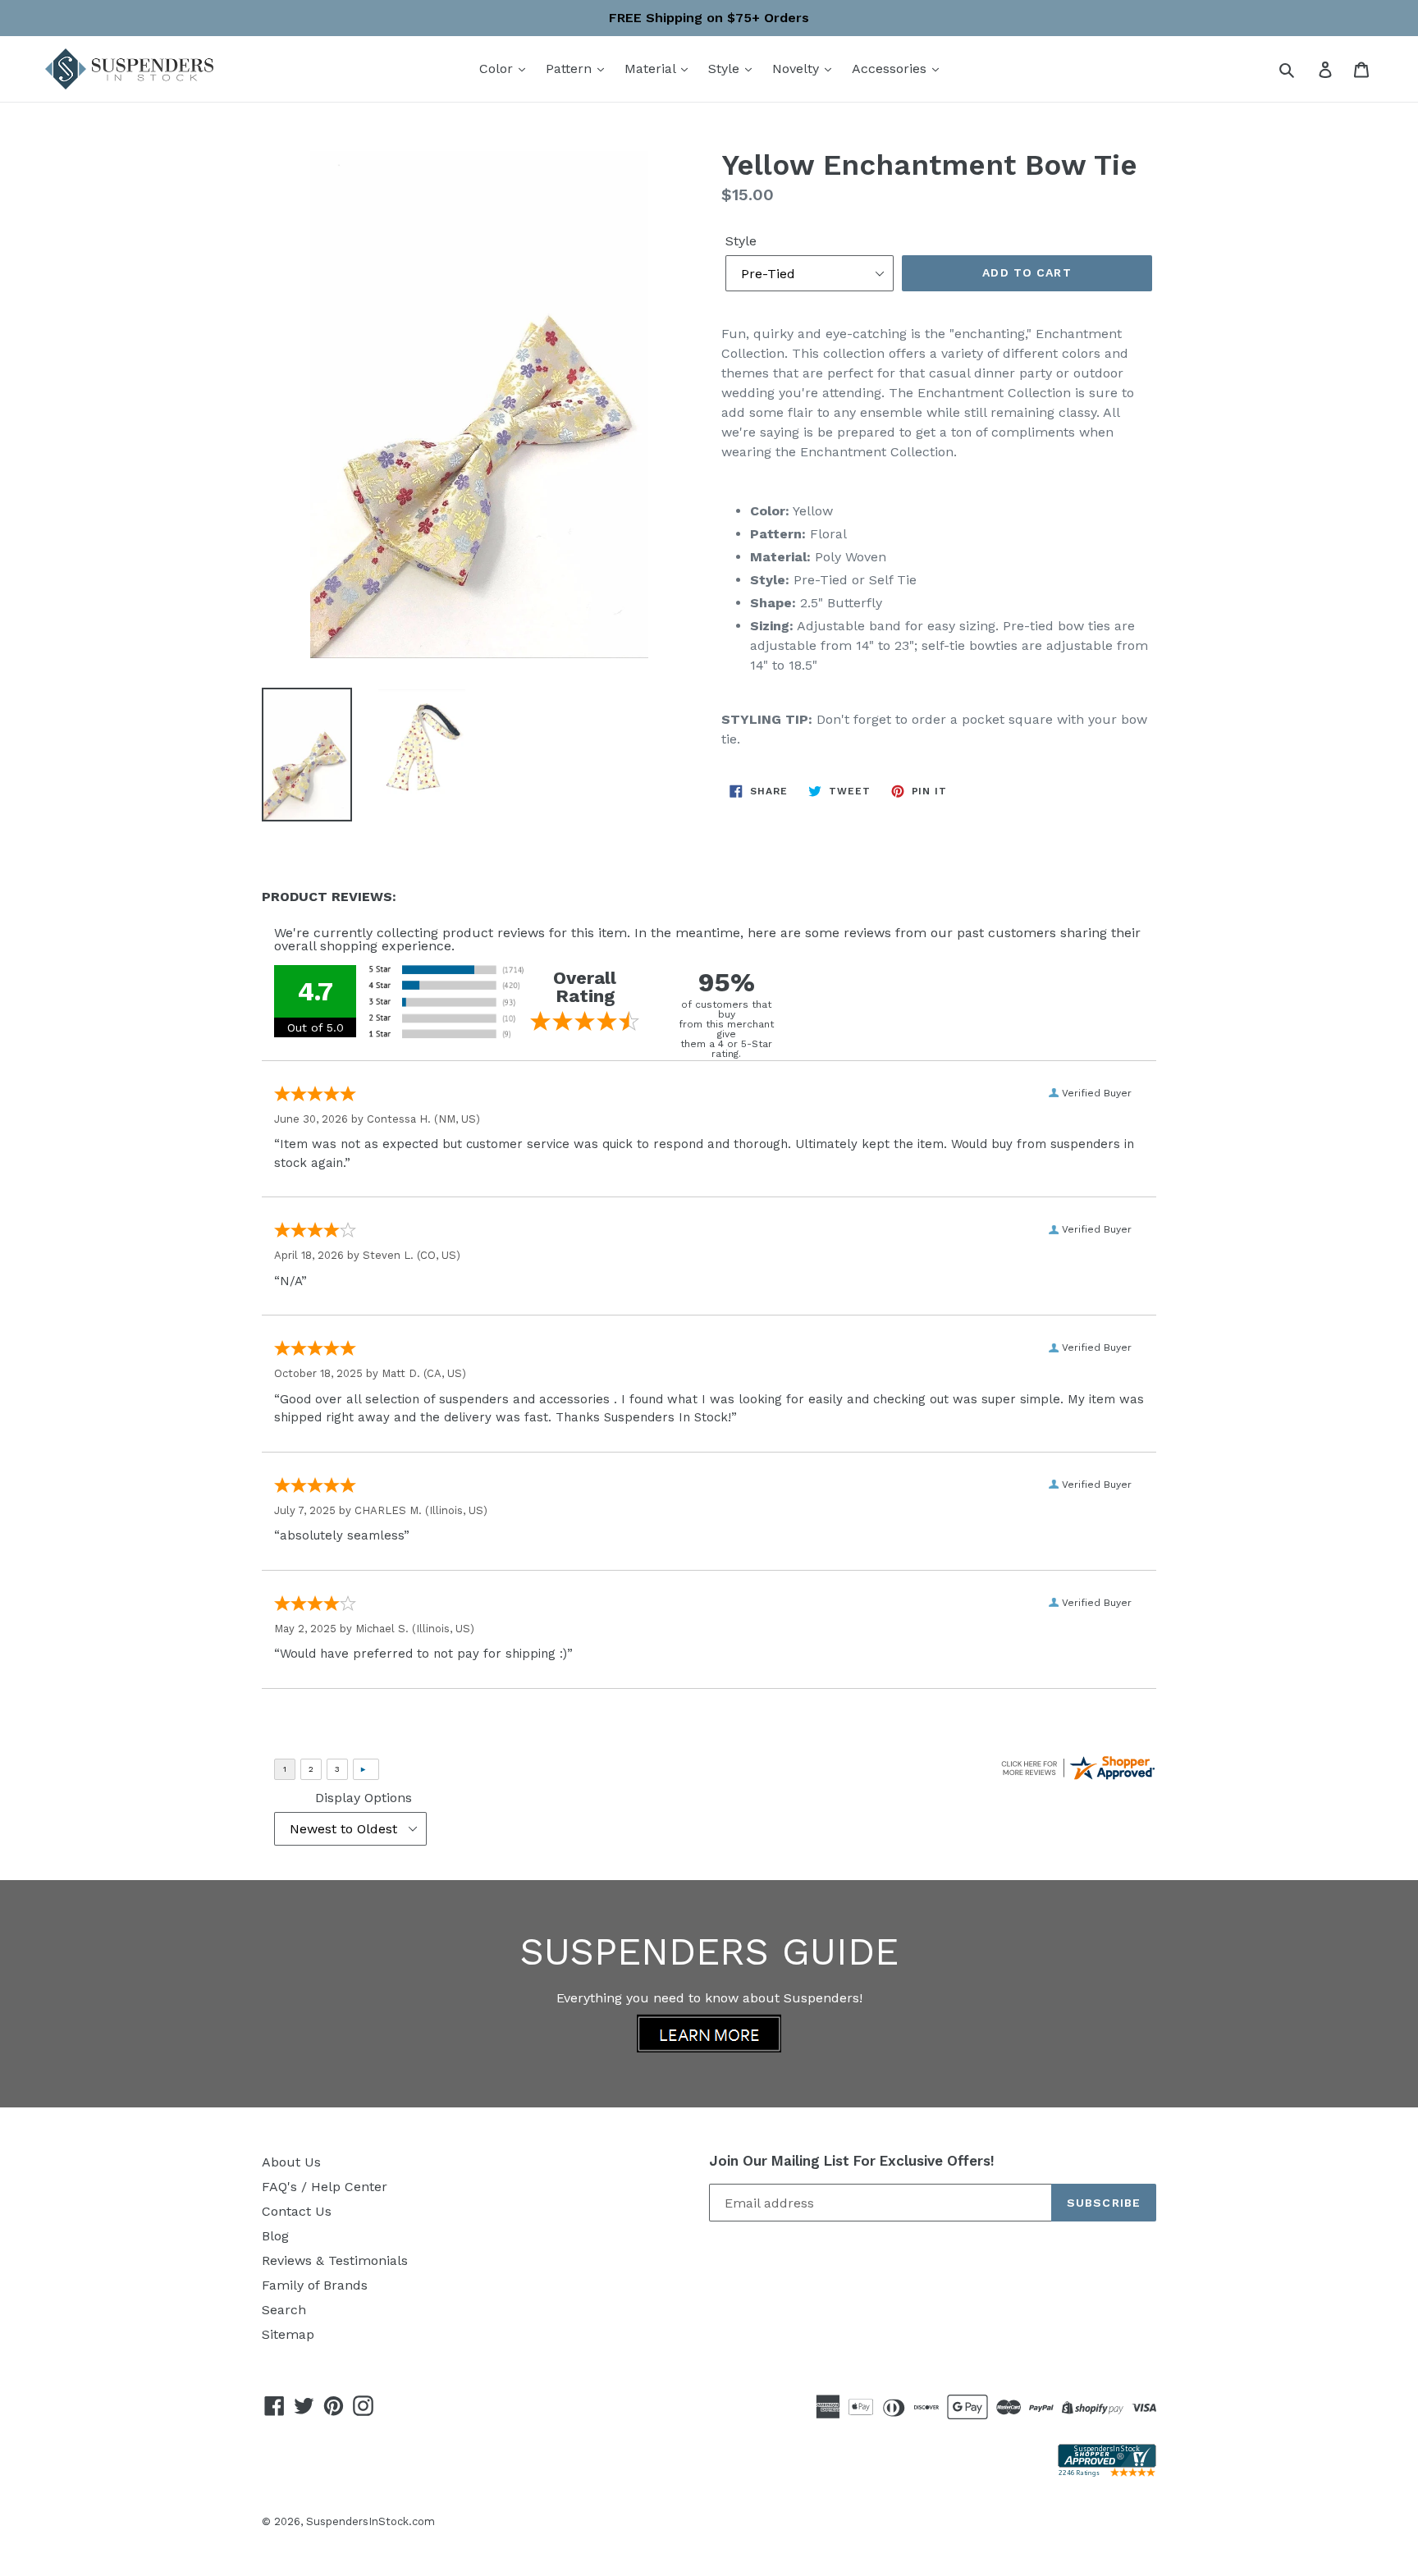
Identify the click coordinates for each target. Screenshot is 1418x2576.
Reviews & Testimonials (335, 2260)
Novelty (798, 69)
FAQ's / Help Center (325, 2187)
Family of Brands (315, 2285)
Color (498, 69)
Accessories (891, 69)
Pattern (571, 69)
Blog (275, 2236)
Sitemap (288, 2334)
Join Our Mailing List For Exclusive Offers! (852, 2161)
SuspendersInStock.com (371, 2521)
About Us (291, 2162)
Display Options (364, 1798)
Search (284, 2310)
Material (652, 69)
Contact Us (297, 2211)
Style (726, 69)
